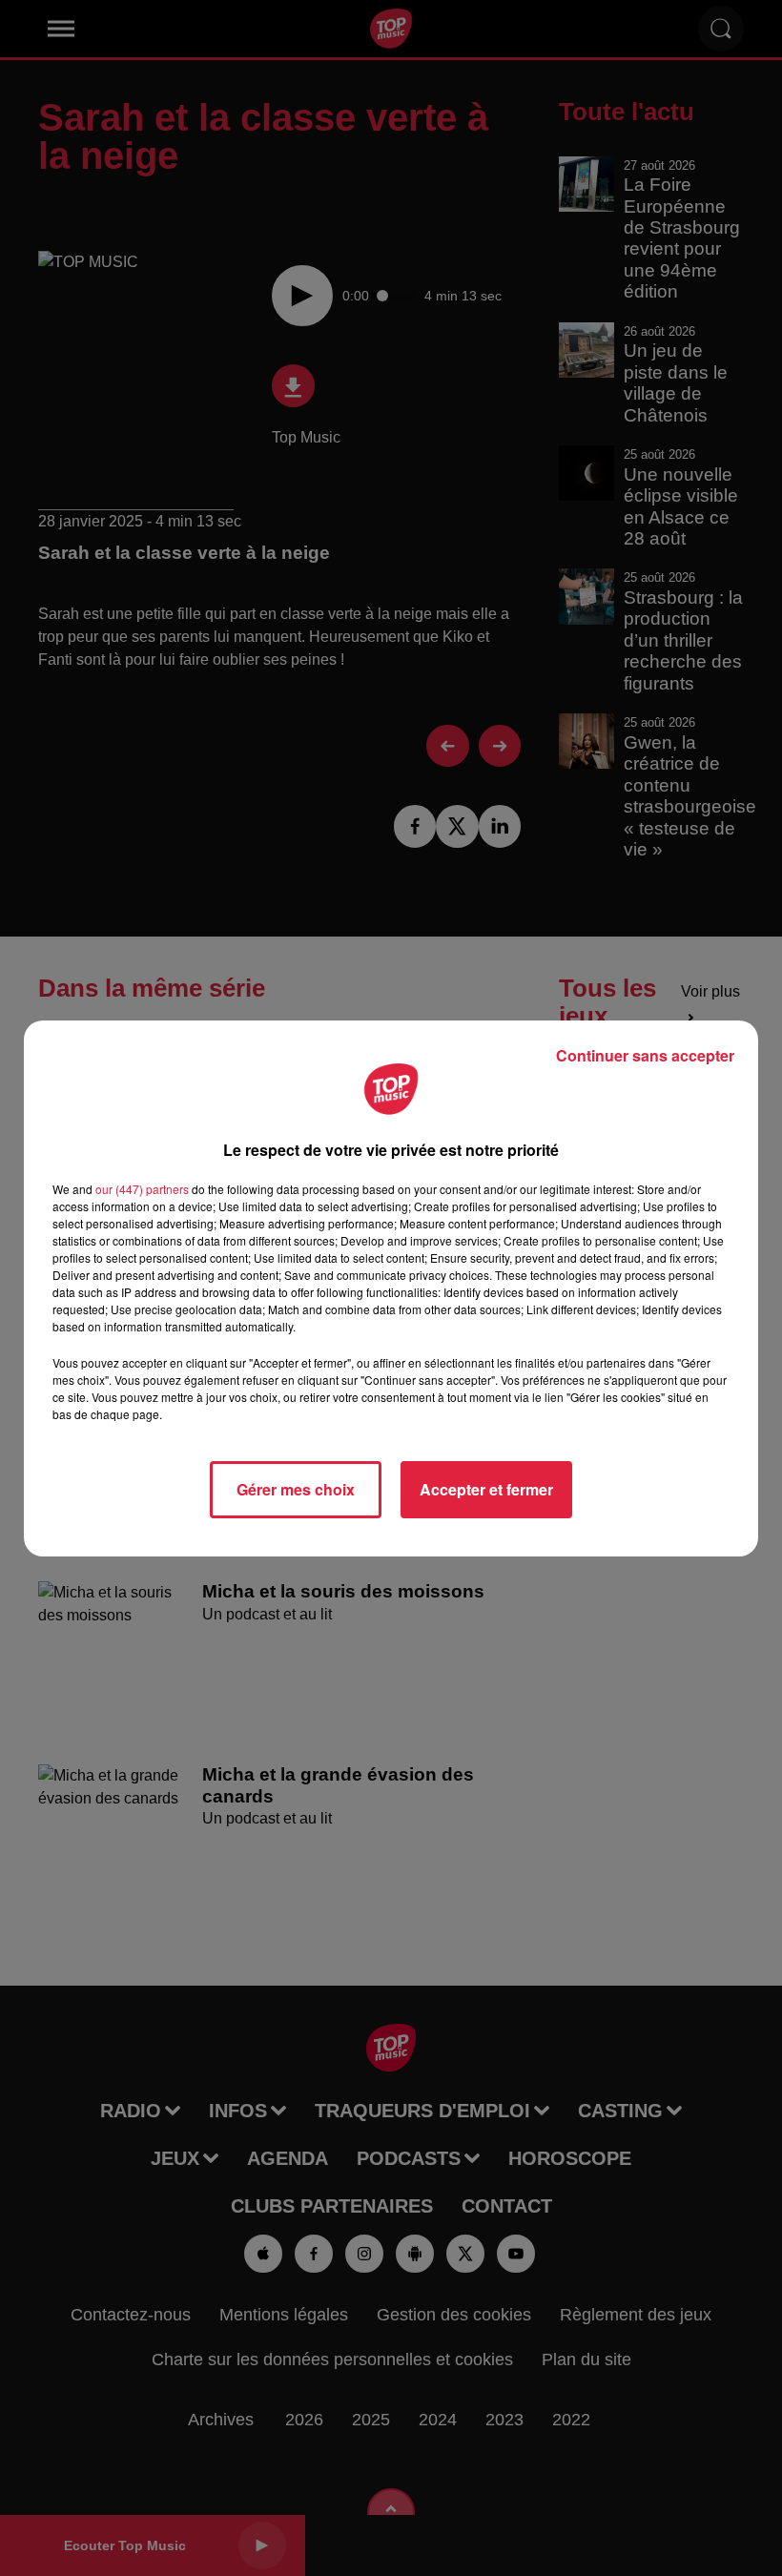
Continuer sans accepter (645, 1055)
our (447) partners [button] (142, 1189)
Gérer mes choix (296, 1489)
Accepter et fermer (486, 1489)
